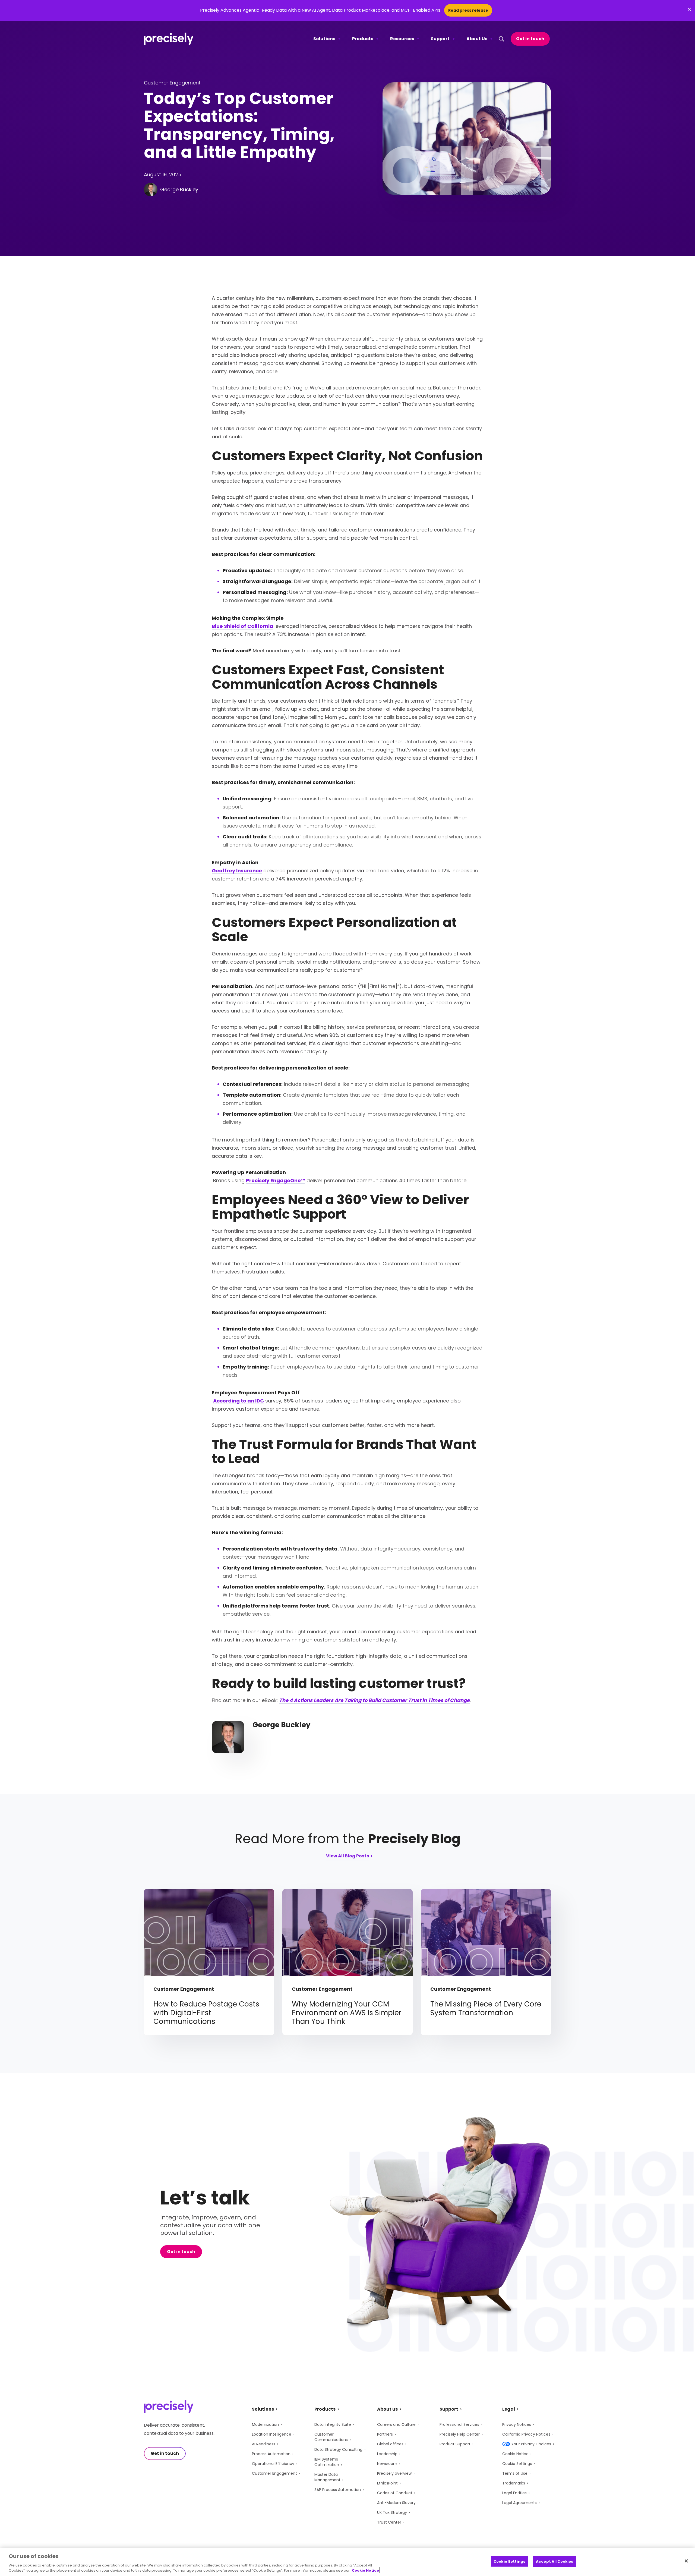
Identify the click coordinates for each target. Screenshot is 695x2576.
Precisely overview (394, 2473)
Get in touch (530, 39)
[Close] (686, 2561)
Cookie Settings (517, 2464)
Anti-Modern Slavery (396, 2503)
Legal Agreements (519, 2503)
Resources (402, 39)
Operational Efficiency (273, 2464)
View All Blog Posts (347, 1856)
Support (440, 39)
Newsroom (387, 2464)
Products (363, 39)
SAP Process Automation (338, 2490)
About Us (477, 39)
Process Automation (271, 2454)
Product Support (455, 2444)
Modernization (265, 2424)
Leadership (387, 2454)
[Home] (169, 39)
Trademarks (514, 2483)
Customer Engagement (274, 2473)
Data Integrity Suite (333, 2424)
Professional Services (459, 2424)
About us (387, 2409)
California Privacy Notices (526, 2434)
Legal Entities (514, 2493)
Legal (509, 2409)
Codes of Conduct (395, 2493)
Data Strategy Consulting (338, 2449)
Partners (385, 2434)
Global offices (390, 2444)
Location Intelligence (272, 2434)
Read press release (468, 10)
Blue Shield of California (242, 626)
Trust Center (389, 2522)
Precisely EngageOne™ (276, 1180)
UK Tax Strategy (392, 2512)
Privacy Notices (517, 2424)
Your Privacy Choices (531, 2444)
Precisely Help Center (460, 2434)
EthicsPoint (387, 2483)
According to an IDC (238, 1401)
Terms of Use (515, 2473)
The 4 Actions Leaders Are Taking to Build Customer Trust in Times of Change (374, 1700)
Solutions (324, 39)
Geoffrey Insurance (237, 871)
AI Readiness (264, 2444)
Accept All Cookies (555, 2561)
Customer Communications (331, 2437)
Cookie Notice (515, 2454)
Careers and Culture (396, 2424)
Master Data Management (327, 2477)
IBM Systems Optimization (327, 2462)
